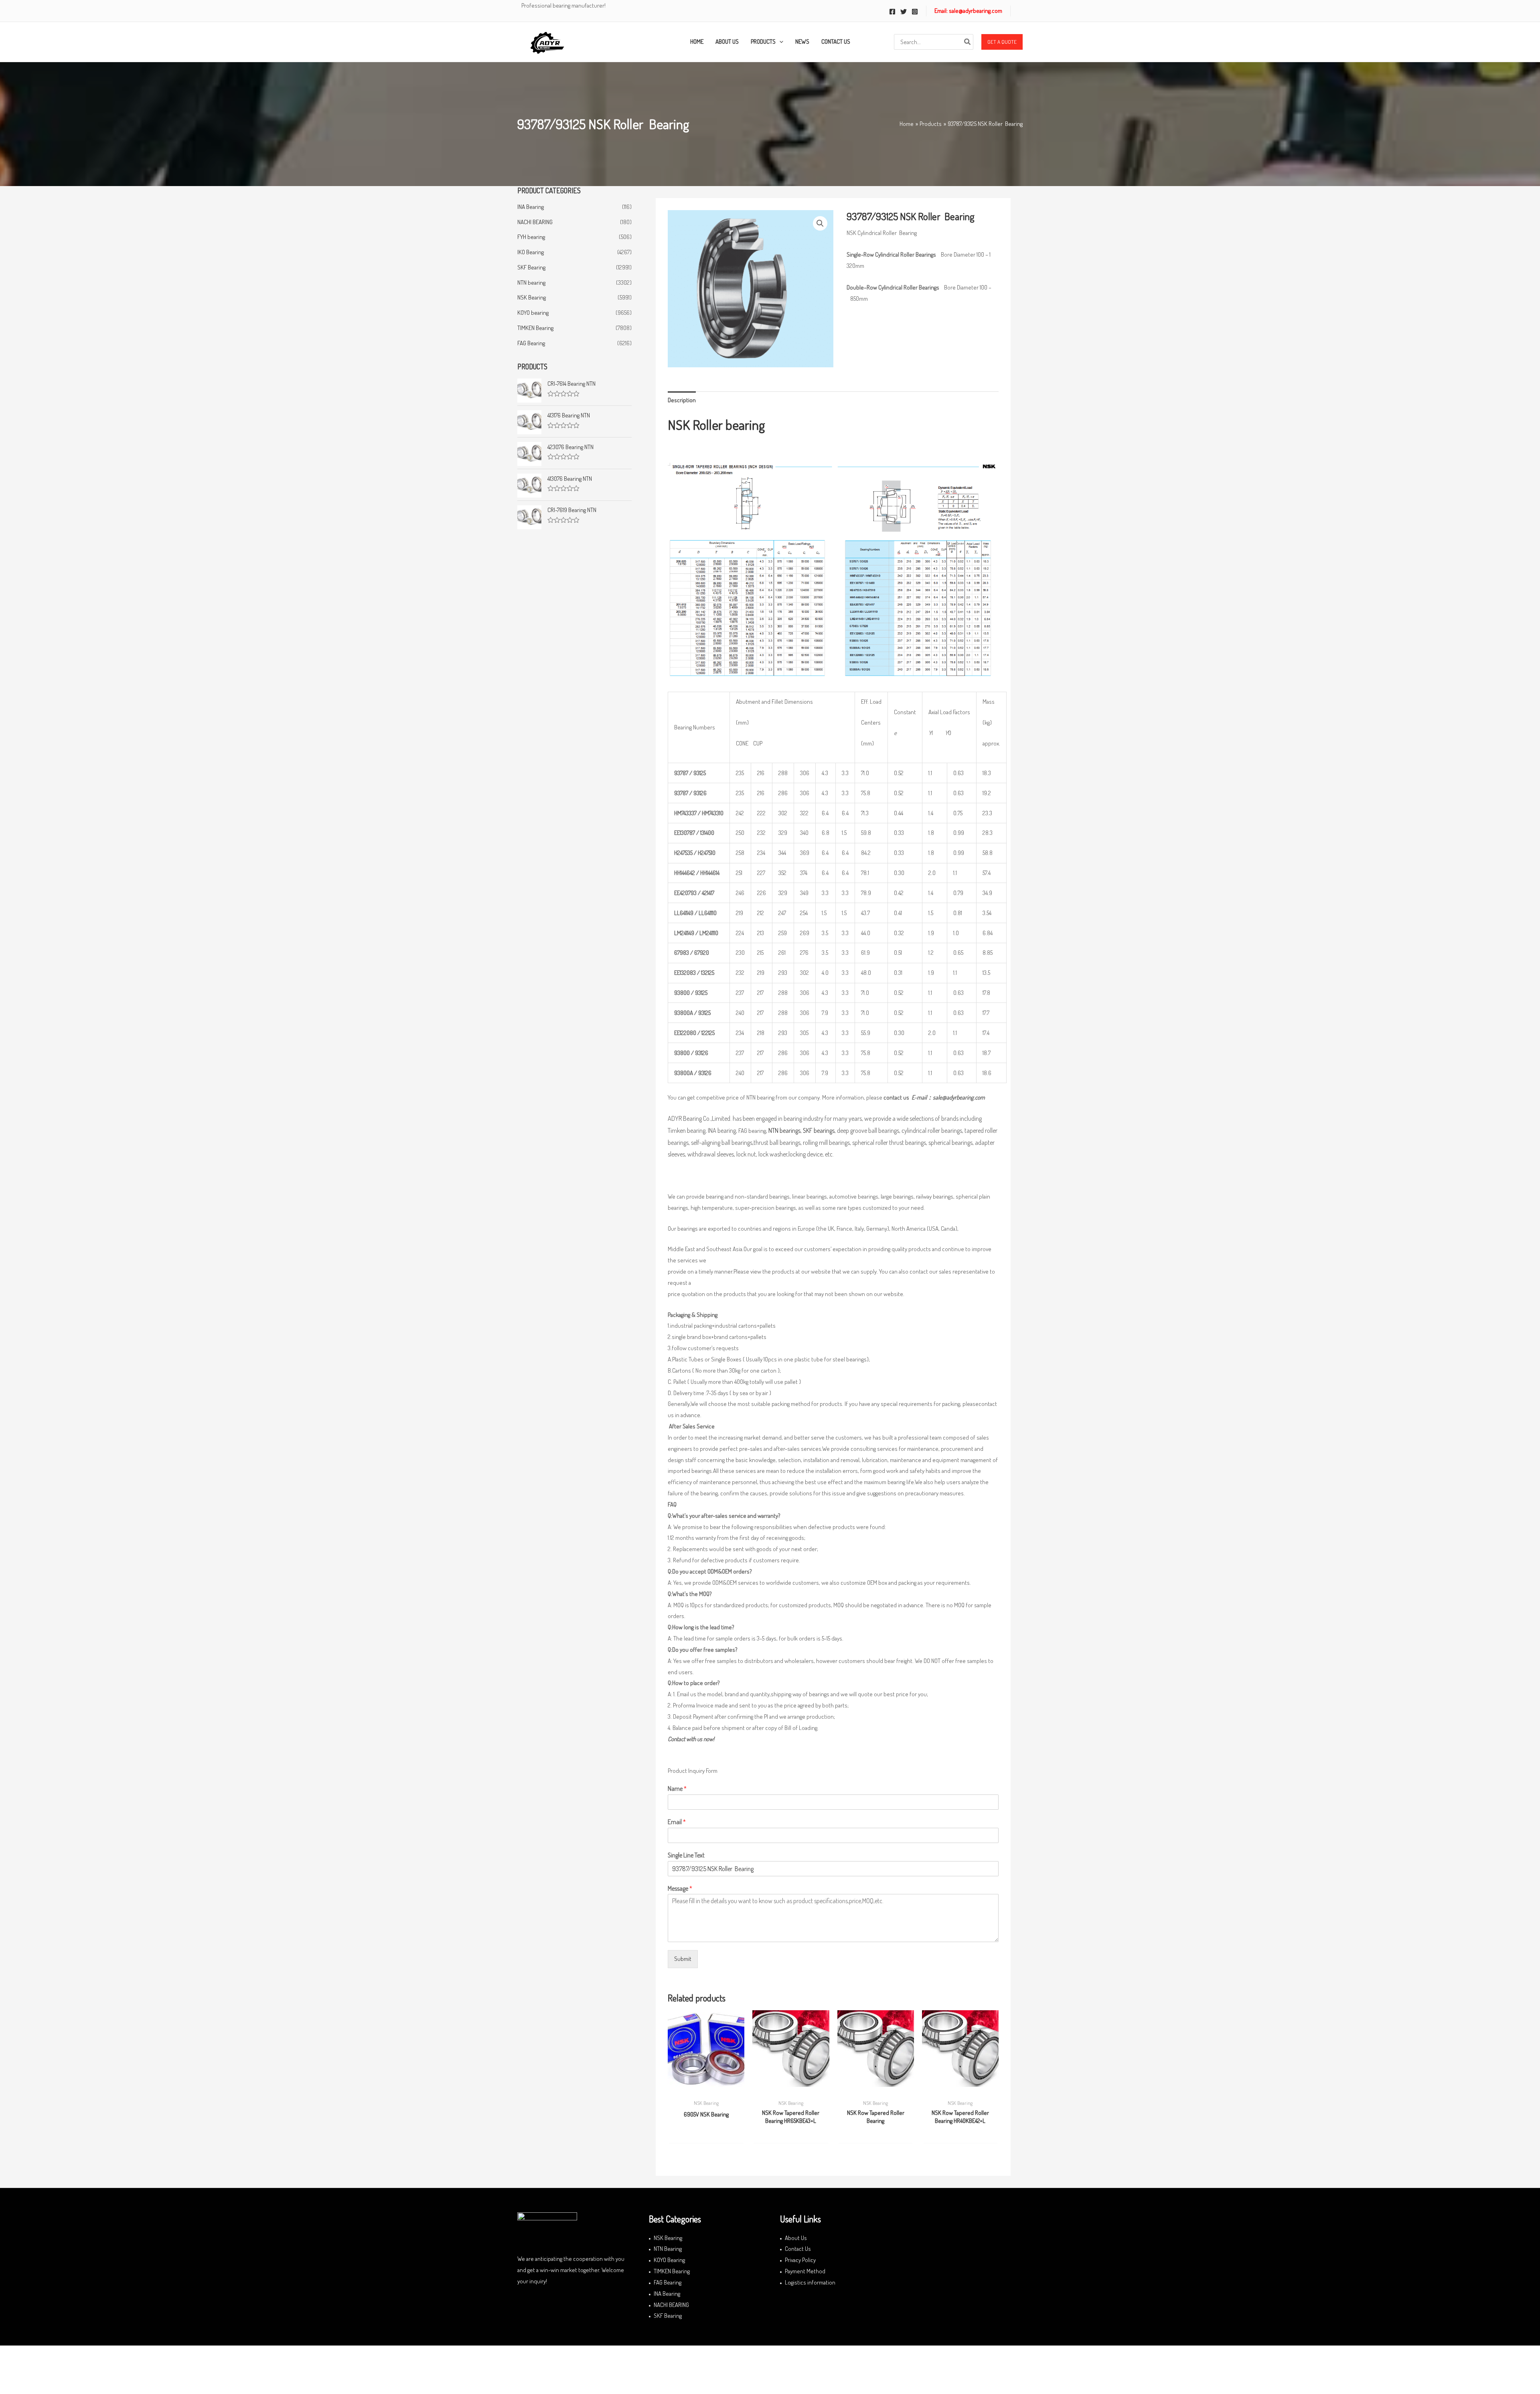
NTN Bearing (668, 2249)
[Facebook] (892, 12)
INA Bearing (531, 207)
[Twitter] (904, 12)
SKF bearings (819, 1130)
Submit (683, 1959)
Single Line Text (686, 1855)
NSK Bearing (532, 297)
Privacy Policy (800, 2260)
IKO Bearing (531, 252)
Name (677, 1788)
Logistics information (810, 2282)
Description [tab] (682, 400)
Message (680, 1888)
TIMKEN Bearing (535, 328)
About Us (796, 2238)
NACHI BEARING (535, 222)
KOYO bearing (533, 313)
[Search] (968, 42)
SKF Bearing (531, 267)
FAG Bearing (531, 343)
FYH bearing (531, 237)
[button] (1002, 42)
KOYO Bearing (669, 2260)
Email (677, 1822)
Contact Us (798, 2249)
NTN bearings (784, 1130)
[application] (779, 42)
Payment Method (805, 2271)
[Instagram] (915, 12)
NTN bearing (531, 283)
